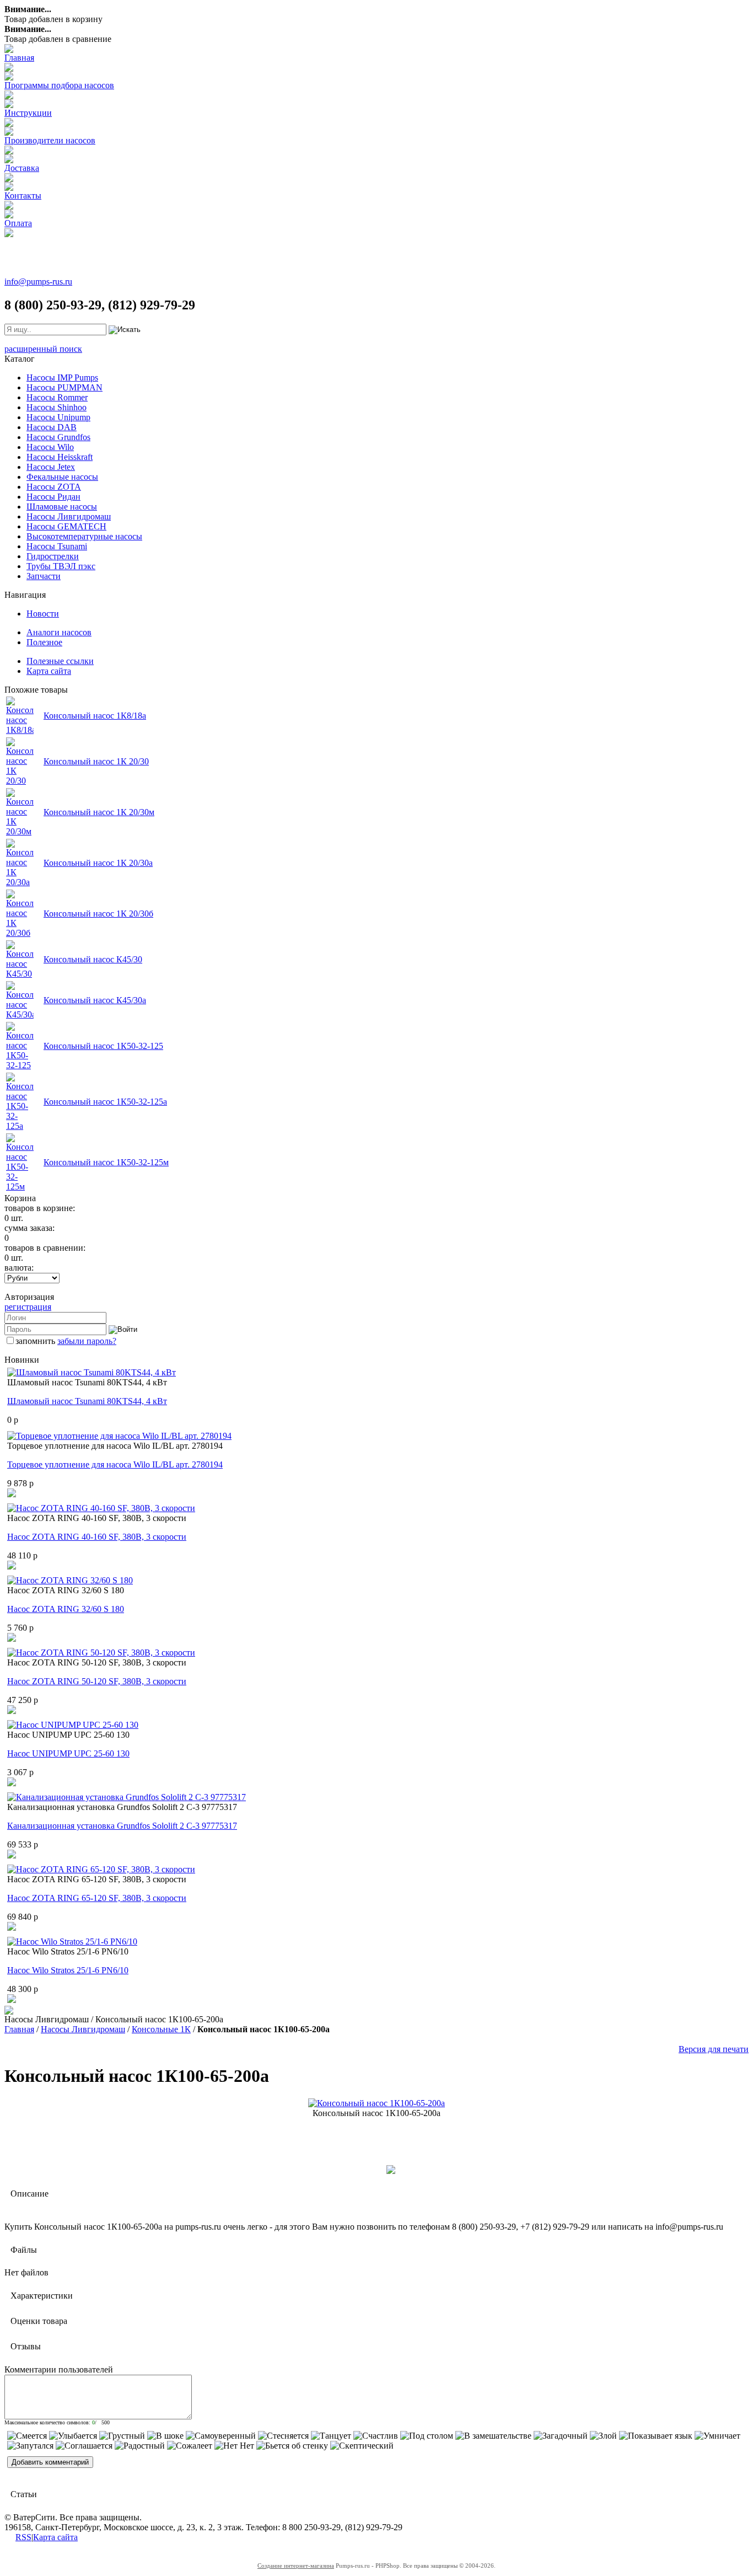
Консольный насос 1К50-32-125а (105, 1102)
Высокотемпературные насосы (84, 536)
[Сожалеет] (190, 2446)
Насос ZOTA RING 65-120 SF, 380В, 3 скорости (97, 1898)
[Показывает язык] (656, 2436)
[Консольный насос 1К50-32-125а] (20, 1126)
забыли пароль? (87, 1341)
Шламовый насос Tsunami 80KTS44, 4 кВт (87, 1401)
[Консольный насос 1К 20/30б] (20, 933)
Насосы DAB (52, 427)
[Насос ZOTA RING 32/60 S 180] (70, 1580)
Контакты (23, 196)
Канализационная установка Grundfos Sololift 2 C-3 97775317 (122, 1826)
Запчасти (44, 576)
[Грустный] (122, 2436)
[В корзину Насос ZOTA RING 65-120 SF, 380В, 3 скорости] (12, 1928)
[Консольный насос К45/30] (20, 974)
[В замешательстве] (493, 2436)
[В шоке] (165, 2436)
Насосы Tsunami (57, 546)
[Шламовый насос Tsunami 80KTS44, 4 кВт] (92, 1372)
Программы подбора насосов (59, 85)
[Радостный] (140, 2446)
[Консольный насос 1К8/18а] (20, 730)
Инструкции (28, 113)
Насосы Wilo (50, 447)
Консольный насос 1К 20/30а (98, 863)
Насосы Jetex (51, 467)
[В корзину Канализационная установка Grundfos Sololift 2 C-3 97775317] (12, 1855)
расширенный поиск (43, 349)
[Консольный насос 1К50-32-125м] (20, 1187)
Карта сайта (49, 671)
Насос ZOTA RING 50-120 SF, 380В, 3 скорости (97, 1681)
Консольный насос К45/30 (93, 959)
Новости (43, 614)
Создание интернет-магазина (296, 2566)
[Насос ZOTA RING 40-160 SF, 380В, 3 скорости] (101, 1508)
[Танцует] (331, 2436)
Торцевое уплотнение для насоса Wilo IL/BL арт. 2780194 (115, 1464)
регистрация (28, 1307)
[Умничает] (717, 2436)
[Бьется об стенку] (292, 2446)
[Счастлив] (376, 2436)
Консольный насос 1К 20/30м (99, 812)
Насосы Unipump (58, 417)
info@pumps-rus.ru (38, 282)
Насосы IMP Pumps (62, 377)
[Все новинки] (9, 2012)
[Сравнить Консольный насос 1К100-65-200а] (391, 2171)
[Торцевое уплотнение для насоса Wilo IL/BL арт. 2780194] (119, 1436)
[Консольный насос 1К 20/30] (20, 781)
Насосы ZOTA (54, 487)
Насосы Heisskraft (60, 457)
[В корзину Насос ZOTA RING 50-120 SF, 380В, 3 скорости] (12, 1711)
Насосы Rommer (57, 397)
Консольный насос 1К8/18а (95, 716)
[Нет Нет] (234, 2446)
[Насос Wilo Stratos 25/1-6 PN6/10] (72, 1942)
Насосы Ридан (53, 497)
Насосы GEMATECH (66, 526)
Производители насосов (50, 140)
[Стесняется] (283, 2436)
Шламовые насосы (62, 507)
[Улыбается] (73, 2436)
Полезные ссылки (60, 661)
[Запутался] (30, 2446)
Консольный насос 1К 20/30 (96, 761)
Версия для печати (714, 2049)
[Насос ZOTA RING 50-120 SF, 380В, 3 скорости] (101, 1653)
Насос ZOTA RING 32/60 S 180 (66, 1609)
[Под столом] (427, 2436)
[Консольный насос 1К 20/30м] (20, 831)
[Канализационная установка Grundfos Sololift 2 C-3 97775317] (127, 1797)
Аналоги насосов (59, 632)
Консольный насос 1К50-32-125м (106, 1162)
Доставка (22, 168)
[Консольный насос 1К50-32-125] (20, 1065)
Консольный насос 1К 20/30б (98, 914)
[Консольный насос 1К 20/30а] (20, 882)
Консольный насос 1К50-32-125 (103, 1046)
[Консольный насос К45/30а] (20, 1014)
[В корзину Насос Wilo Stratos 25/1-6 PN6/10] (12, 2000)
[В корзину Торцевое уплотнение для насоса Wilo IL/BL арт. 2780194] (12, 1494)
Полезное (44, 642)
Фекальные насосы (62, 477)
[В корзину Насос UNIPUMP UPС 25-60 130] (12, 1783)
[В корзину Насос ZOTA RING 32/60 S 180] (12, 1639)
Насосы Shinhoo (57, 407)
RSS (23, 2537)
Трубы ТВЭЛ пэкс (61, 566)
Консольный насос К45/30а (95, 1000)
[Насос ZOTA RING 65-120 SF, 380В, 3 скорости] (101, 1869)
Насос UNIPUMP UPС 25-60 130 (68, 1753)
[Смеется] (27, 2436)
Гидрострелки (53, 556)
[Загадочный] (561, 2436)
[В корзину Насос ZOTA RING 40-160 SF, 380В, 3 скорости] (12, 1567)
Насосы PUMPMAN (64, 387)
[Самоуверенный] (221, 2436)
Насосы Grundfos (58, 437)
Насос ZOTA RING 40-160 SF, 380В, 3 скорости (97, 1537)
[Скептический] (362, 2446)
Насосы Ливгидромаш (69, 516)
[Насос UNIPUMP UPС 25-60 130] (73, 1725)
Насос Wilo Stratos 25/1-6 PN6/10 (68, 1970)
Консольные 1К (161, 2029)
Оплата (18, 223)
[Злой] (603, 2436)
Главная (19, 58)
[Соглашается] (84, 2446)
